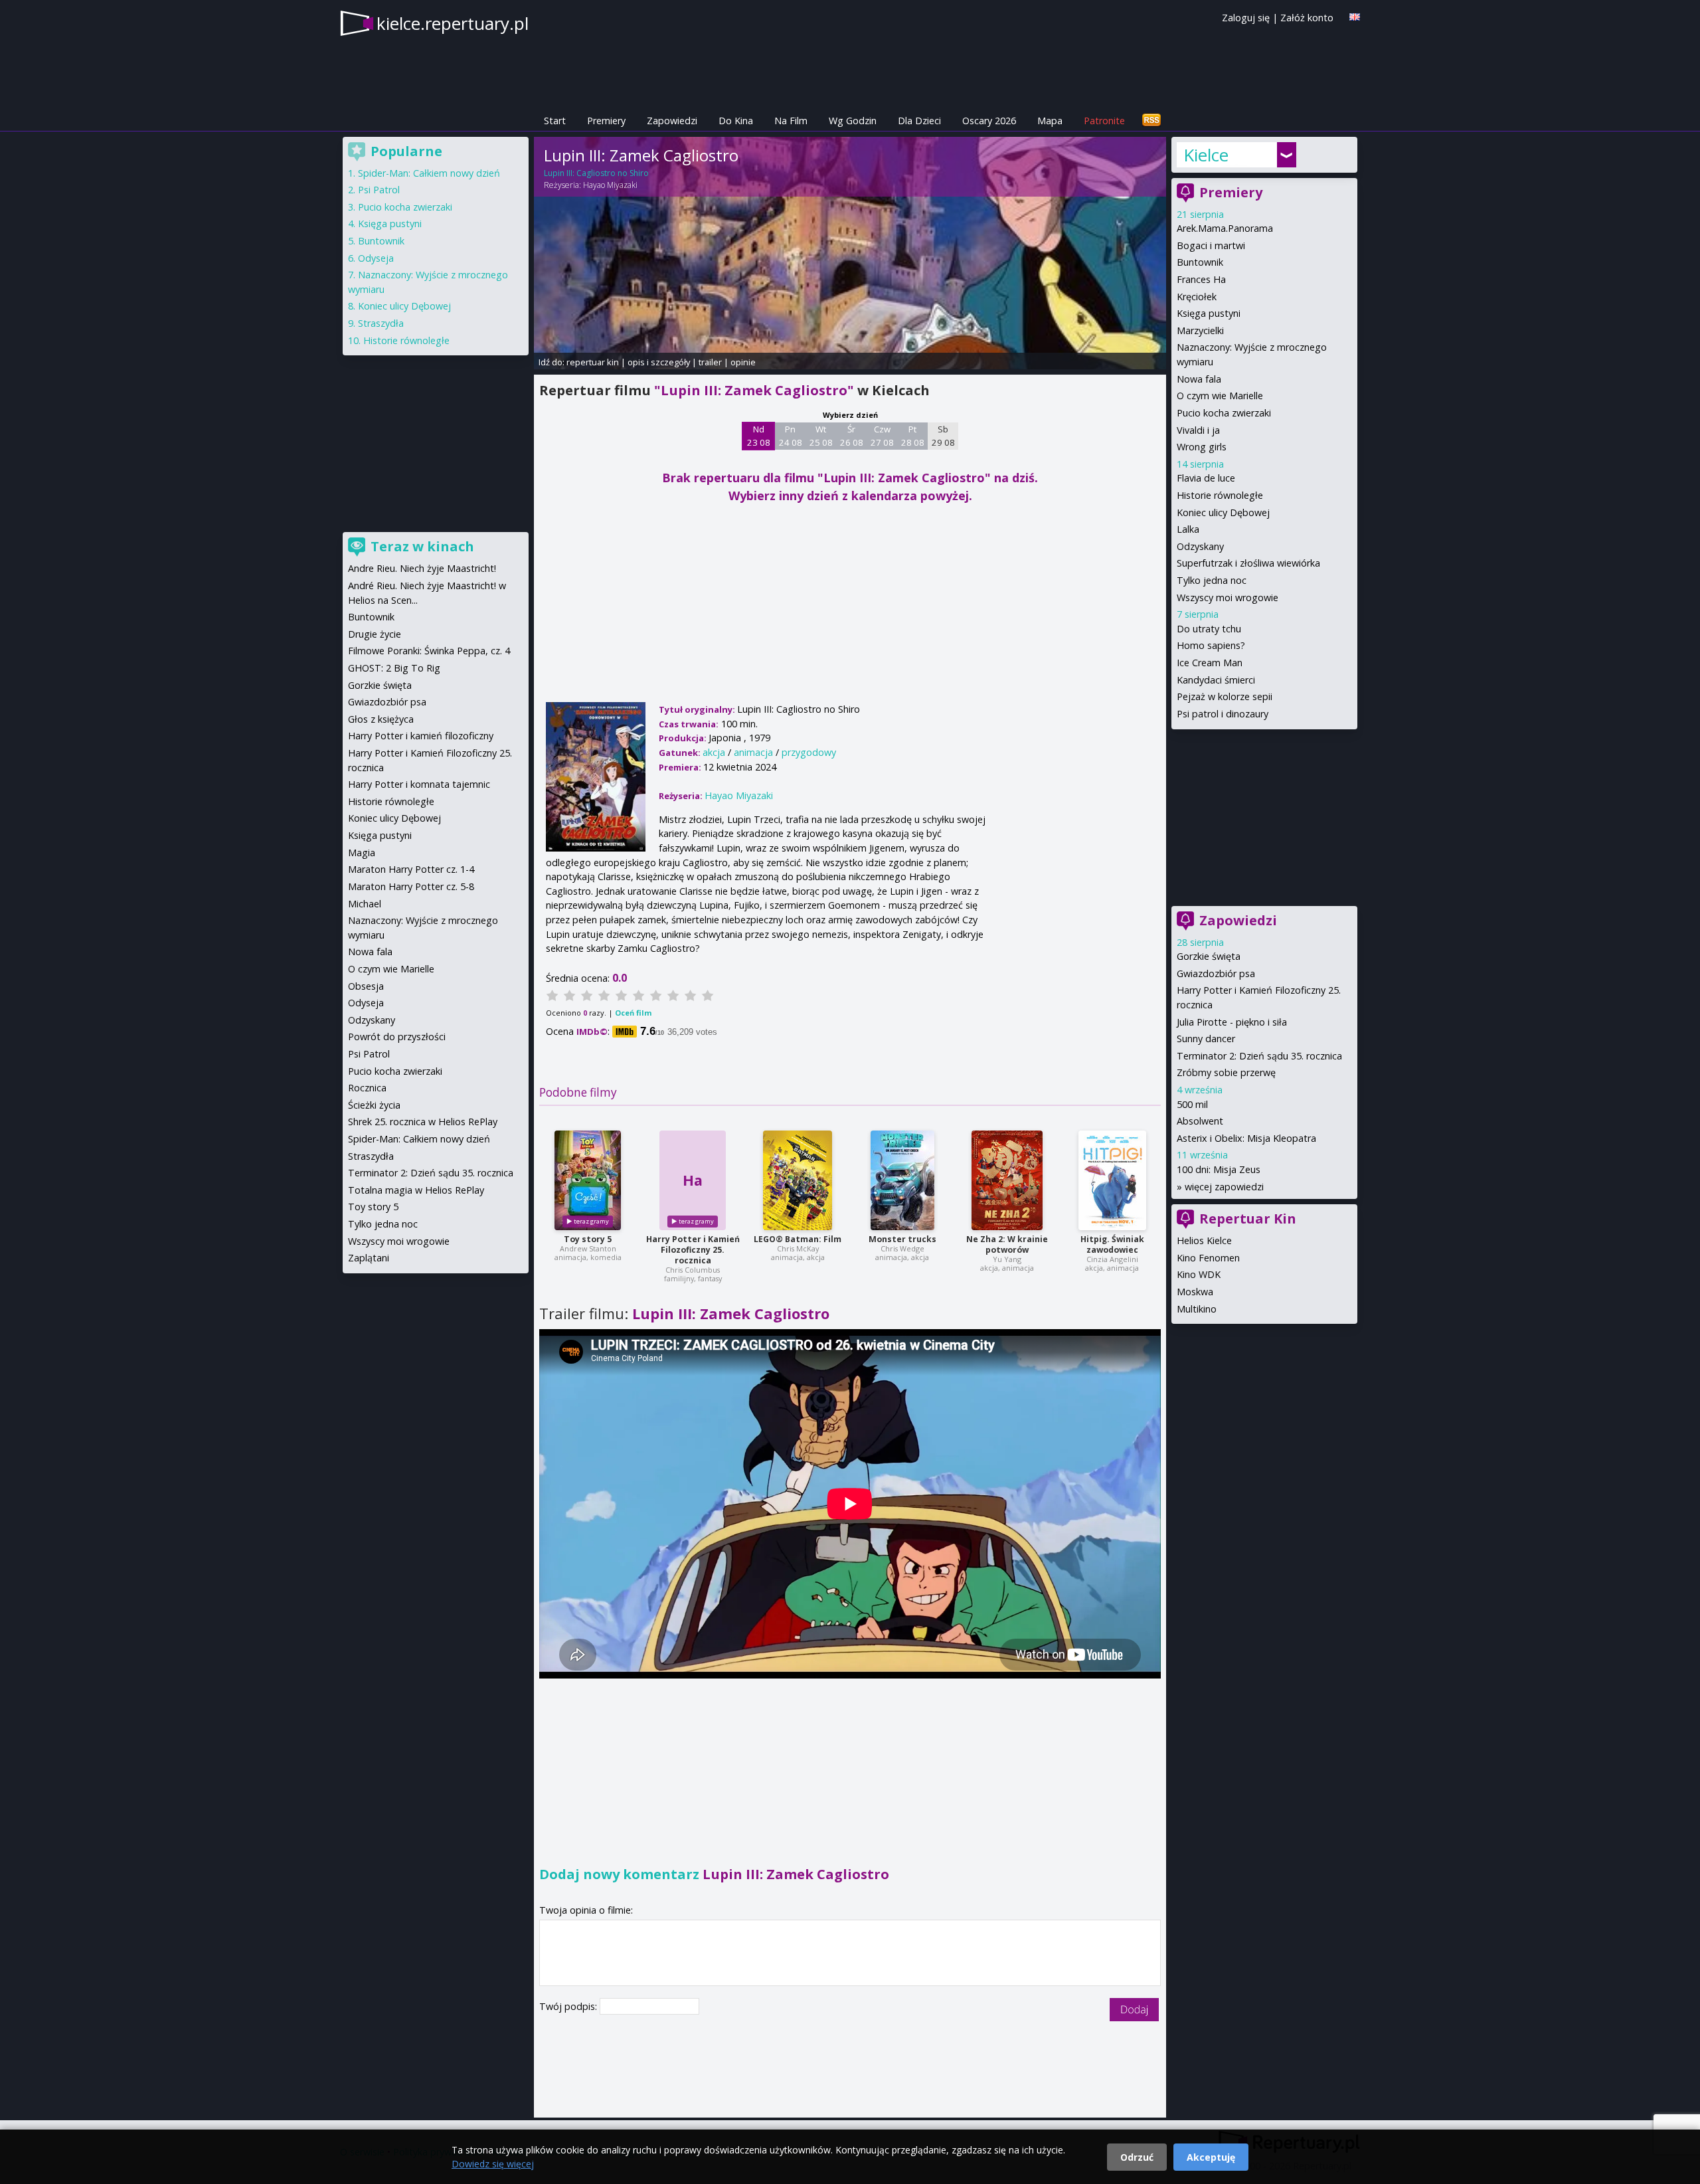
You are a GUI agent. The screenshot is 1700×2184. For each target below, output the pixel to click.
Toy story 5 (588, 1239)
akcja (714, 752)
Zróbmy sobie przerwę (1226, 1072)
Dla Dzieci (919, 121)
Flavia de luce (1206, 478)
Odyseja (376, 258)
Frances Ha (1201, 279)
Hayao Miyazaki (610, 185)
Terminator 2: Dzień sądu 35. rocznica (1259, 1056)
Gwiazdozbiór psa (1216, 973)
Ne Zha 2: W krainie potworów (1007, 1244)
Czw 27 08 (882, 436)
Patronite (1104, 121)
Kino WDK (1199, 1274)
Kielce (1206, 155)
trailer (710, 362)
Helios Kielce (1204, 1240)
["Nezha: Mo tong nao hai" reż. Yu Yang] (1007, 1180)
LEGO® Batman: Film (798, 1239)
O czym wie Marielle (1220, 396)
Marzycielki (1200, 330)
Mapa (1050, 121)
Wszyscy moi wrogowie (1228, 597)
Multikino (1197, 1309)
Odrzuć (1137, 2157)
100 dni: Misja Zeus (1219, 1169)
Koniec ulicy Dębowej (1223, 512)
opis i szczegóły (659, 362)
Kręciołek (1197, 297)
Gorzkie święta (1209, 956)
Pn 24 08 (791, 436)
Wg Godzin (853, 121)
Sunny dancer (1206, 1039)
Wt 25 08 (821, 436)
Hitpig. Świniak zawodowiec (1112, 1244)
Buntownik (1200, 262)
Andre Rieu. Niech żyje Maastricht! (422, 568)
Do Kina (736, 121)
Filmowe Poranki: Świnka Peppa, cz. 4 (429, 651)
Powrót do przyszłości (397, 1037)
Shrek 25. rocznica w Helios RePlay (423, 1122)
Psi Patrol (379, 190)
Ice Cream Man (1210, 663)
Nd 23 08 (759, 436)
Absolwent (1200, 1121)
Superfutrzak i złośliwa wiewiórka (1248, 563)
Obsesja (366, 986)
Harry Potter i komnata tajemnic (419, 784)
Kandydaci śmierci (1216, 680)
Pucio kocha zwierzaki (1224, 413)
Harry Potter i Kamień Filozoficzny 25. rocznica (693, 1250)
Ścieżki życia (374, 1105)
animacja (753, 752)
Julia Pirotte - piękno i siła (1232, 1022)
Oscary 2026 (989, 121)
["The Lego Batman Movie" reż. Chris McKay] (798, 1180)
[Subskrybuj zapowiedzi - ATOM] (1151, 121)
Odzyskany (1200, 546)
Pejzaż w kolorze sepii (1225, 696)
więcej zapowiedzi (1224, 1187)
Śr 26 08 (852, 436)
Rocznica (367, 1088)
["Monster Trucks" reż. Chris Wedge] (902, 1180)
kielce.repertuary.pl (453, 23)
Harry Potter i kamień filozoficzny (421, 736)
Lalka (1188, 529)
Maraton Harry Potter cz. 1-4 (411, 869)
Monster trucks (902, 1239)
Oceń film (633, 1013)
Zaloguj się (1246, 18)
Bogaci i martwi (1211, 245)
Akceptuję (1211, 2157)
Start (555, 121)
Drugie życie (375, 634)
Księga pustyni (1209, 313)
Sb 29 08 (943, 436)
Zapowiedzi (672, 121)
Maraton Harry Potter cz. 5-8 (411, 886)
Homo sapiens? (1211, 645)
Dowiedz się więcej (493, 2164)
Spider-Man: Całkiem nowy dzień (429, 173)
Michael (365, 904)
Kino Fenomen (1208, 1258)
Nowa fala (1199, 379)
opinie (743, 362)
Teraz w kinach (422, 546)
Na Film (791, 121)
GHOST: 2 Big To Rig (394, 668)
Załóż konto (1307, 18)
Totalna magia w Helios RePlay (416, 1190)
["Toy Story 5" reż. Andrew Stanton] (588, 1180)
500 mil (1192, 1104)
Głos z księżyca (381, 719)
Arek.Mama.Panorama (1225, 228)
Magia (362, 853)
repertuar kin (593, 362)
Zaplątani (369, 1258)
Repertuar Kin (1248, 1219)
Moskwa (1195, 1292)
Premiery (606, 121)
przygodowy (809, 752)
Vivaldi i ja (1198, 430)
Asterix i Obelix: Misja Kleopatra (1246, 1138)
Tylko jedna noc (1212, 580)
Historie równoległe (1220, 495)
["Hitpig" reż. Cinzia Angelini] (1112, 1180)
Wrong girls (1202, 447)
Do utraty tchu (1209, 629)
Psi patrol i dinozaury (1223, 714)
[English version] (1355, 17)
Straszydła (381, 323)
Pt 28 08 (913, 436)
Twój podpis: (569, 2006)
